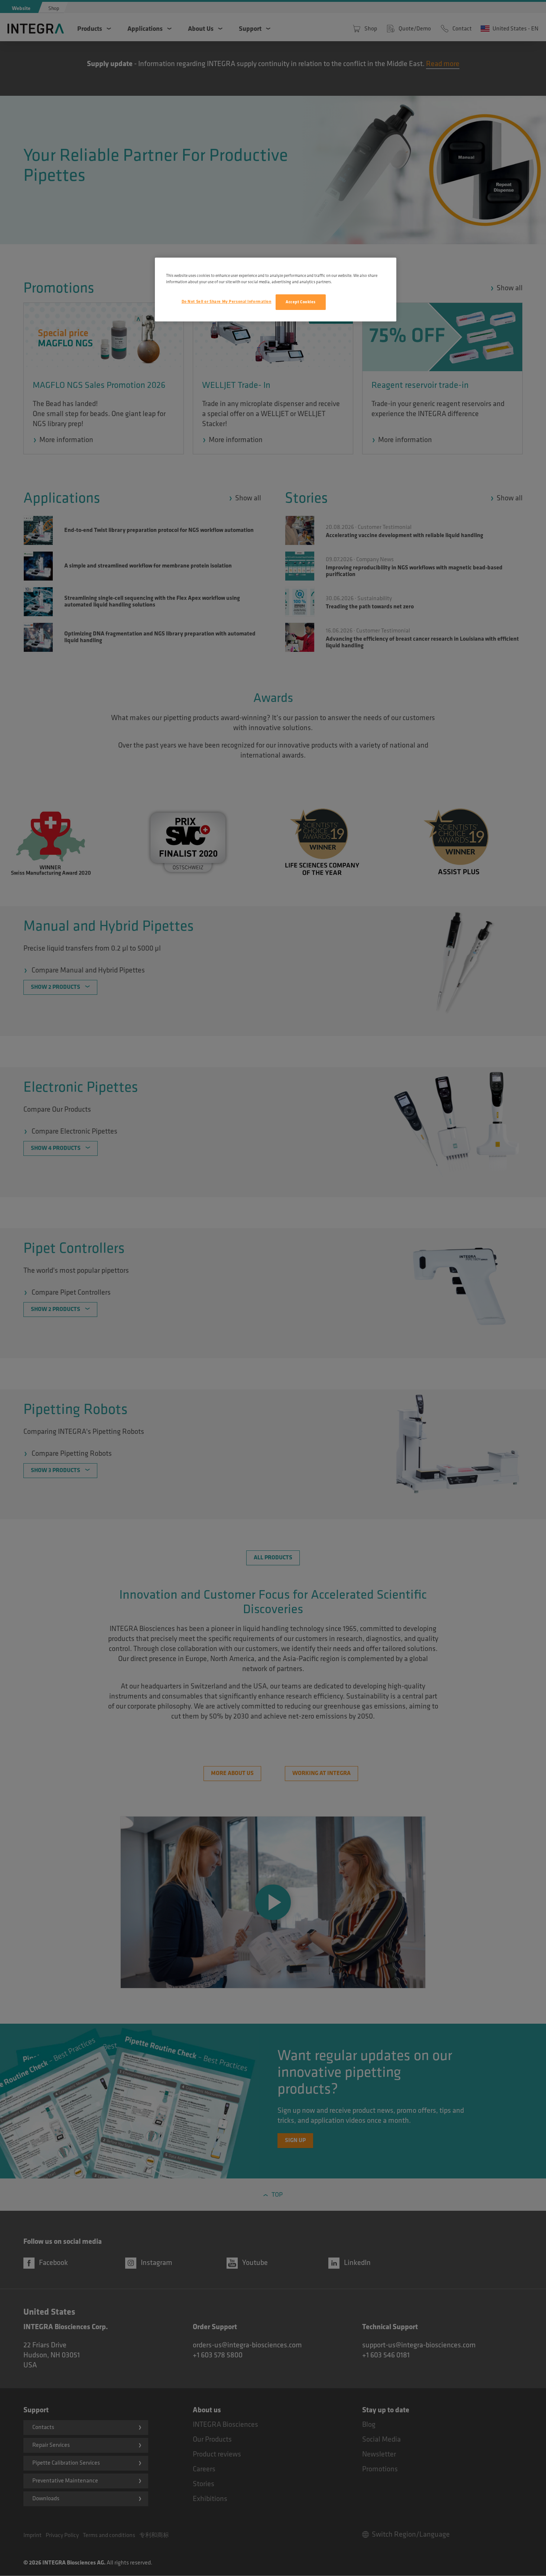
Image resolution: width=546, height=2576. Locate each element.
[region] (276, 290)
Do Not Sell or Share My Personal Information (227, 302)
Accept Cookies (301, 302)
